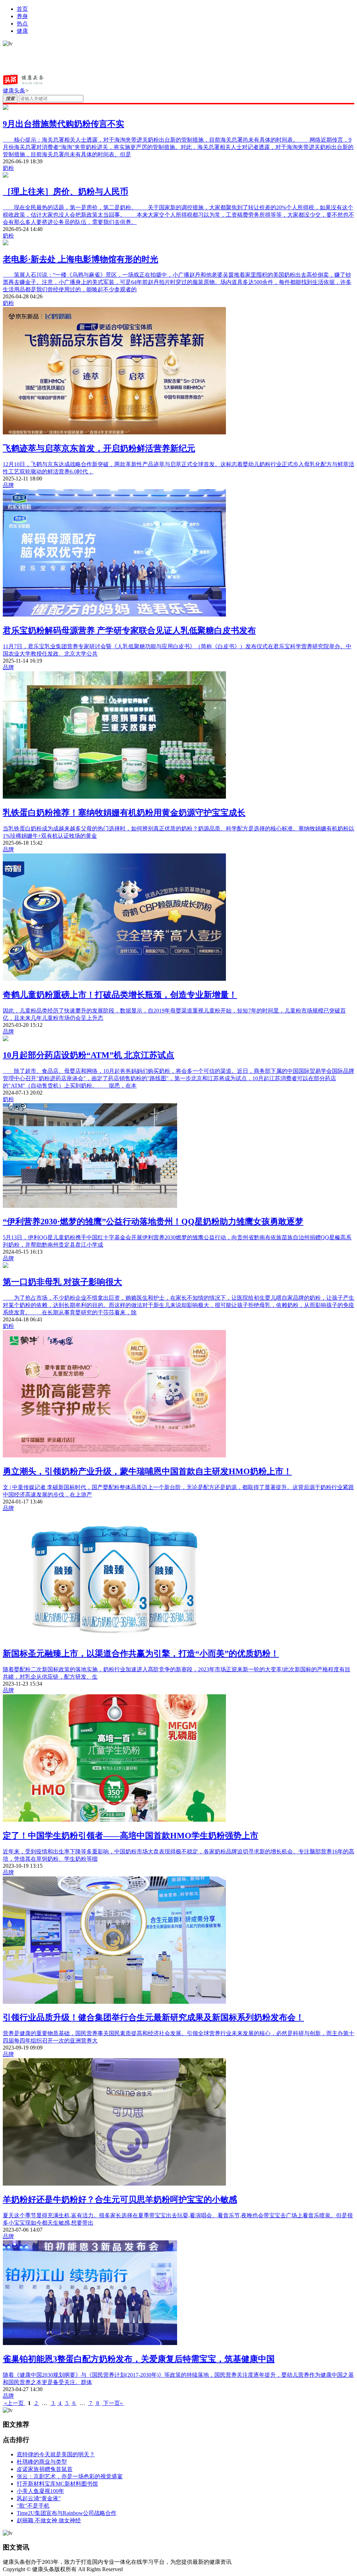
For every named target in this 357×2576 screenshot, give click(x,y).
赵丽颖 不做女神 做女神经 (49, 2520)
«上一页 (14, 2403)
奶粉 (8, 168)
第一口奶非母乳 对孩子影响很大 (62, 1282)
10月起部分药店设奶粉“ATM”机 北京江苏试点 (89, 1055)
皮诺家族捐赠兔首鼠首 (45, 2469)
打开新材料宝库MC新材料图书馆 (57, 2484)
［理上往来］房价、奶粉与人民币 (66, 192)
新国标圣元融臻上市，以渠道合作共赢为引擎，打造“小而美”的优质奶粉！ (141, 1653)
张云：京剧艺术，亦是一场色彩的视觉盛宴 (70, 2476)
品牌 (8, 485)
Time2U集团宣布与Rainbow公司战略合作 (67, 2513)
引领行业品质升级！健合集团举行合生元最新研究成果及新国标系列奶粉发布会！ (153, 2017)
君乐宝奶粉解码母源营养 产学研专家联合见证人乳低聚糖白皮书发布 (129, 630)
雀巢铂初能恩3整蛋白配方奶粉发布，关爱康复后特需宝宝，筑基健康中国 (139, 2359)
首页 (22, 9)
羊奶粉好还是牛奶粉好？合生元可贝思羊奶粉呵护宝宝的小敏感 (120, 2200)
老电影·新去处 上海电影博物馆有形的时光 (81, 259)
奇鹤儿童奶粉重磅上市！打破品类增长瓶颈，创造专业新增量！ (120, 995)
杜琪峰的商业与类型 (42, 2462)
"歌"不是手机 (33, 2506)
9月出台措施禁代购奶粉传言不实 (63, 124)
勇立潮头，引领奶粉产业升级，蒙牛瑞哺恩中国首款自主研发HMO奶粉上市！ (147, 1471)
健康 (22, 31)
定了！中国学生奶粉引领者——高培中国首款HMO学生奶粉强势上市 (131, 1836)
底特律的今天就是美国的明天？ (56, 2454)
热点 (22, 24)
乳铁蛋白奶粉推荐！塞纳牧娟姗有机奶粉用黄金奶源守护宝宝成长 (124, 813)
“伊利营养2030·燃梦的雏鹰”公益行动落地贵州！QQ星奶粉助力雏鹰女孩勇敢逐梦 (153, 1222)
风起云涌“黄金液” (39, 2498)
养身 (22, 16)
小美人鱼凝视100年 (40, 2491)
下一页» (113, 2403)
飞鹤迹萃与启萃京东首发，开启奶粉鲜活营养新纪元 (99, 448)
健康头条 (14, 91)
